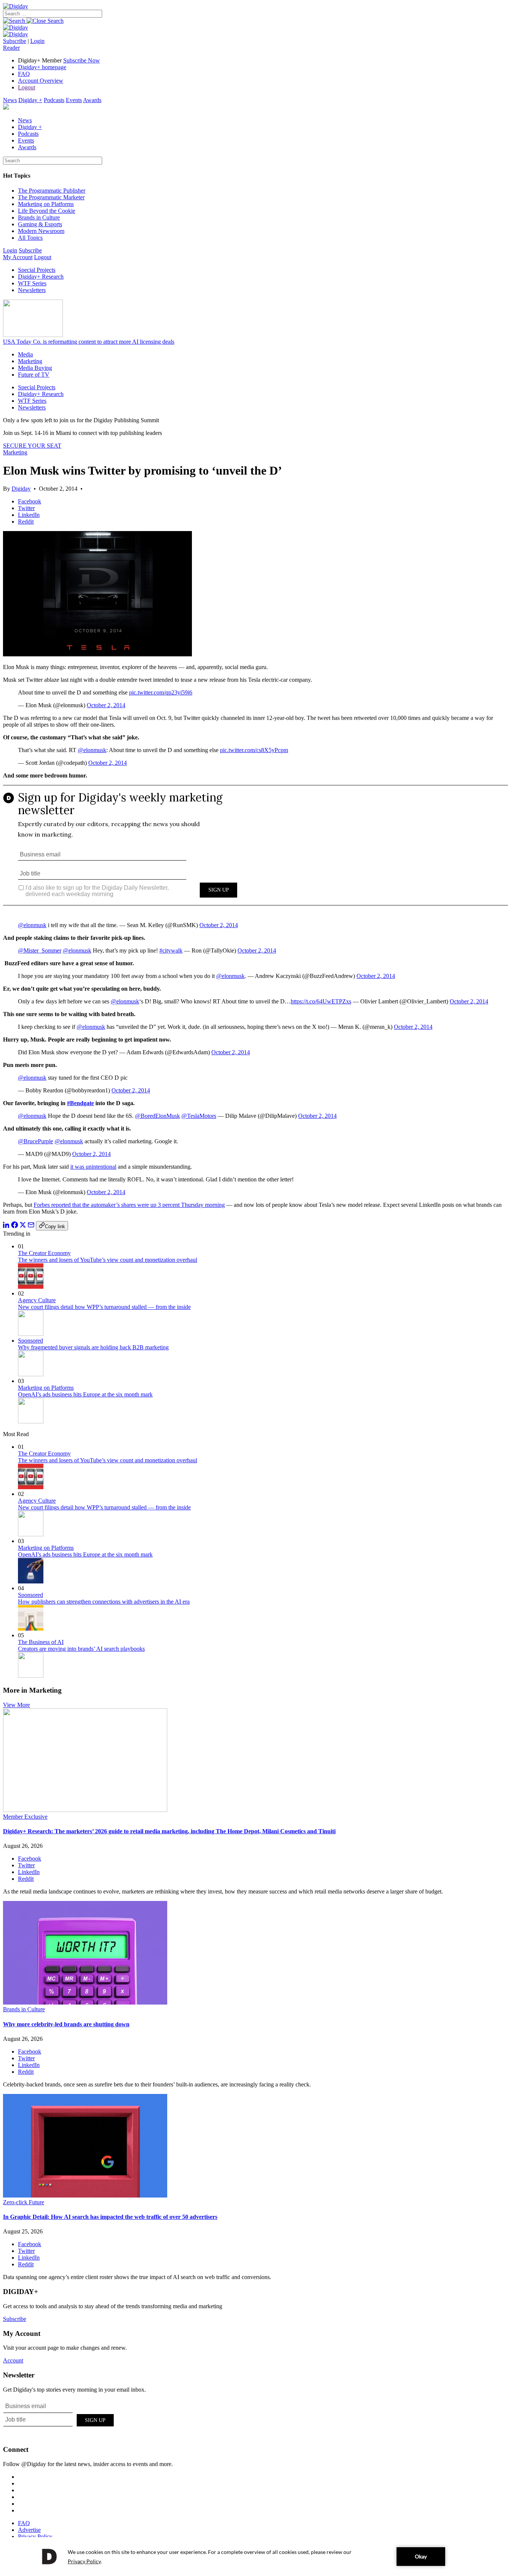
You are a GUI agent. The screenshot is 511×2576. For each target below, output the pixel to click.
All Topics (30, 238)
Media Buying (35, 368)
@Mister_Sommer (40, 950)
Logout (27, 87)
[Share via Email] (31, 1226)
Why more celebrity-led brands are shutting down (66, 2024)
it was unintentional (93, 1167)
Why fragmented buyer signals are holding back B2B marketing (93, 1347)
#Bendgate (80, 1103)
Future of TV (34, 375)
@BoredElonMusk (157, 1116)
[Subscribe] (16, 34)
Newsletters (32, 290)
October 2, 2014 (106, 705)
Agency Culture (37, 1300)
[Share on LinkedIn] (6, 1226)
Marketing (30, 361)
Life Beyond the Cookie (47, 211)
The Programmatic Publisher (52, 191)
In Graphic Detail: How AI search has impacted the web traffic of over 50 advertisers (110, 2217)
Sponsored (30, 1341)
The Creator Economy (44, 1253)
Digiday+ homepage (42, 67)
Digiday (21, 489)
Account (13, 2360)
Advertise (29, 2530)
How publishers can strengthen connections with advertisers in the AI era (104, 1602)
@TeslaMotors (199, 1116)
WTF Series (32, 283)
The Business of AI (41, 1642)
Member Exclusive (25, 1817)
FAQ (24, 74)
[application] (255, 2557)
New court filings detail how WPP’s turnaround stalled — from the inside (104, 1307)
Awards (92, 100)
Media (25, 354)
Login (37, 41)
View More (16, 1705)
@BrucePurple (36, 1141)
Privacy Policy (35, 2537)
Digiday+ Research (41, 277)
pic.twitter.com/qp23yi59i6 (161, 692)
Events (74, 100)
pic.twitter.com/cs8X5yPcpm (254, 750)
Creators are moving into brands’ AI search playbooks (81, 1649)
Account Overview (41, 81)
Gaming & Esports (40, 224)
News (10, 100)
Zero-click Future (24, 2202)
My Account (18, 257)
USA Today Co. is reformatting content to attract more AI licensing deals (89, 342)
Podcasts (54, 100)
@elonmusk (92, 750)
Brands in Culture (39, 217)
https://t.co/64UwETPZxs (321, 1001)
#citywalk (171, 950)
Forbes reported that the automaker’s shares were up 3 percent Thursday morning (129, 1205)
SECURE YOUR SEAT (32, 446)
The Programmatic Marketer (51, 197)
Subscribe (15, 41)
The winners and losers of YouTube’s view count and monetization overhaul (108, 1260)
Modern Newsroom (41, 231)
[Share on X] (23, 1226)
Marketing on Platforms (46, 204)
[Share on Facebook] (15, 1226)
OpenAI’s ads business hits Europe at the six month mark (85, 1394)
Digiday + (30, 100)
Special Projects (37, 270)
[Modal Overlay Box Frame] (255, 850)
